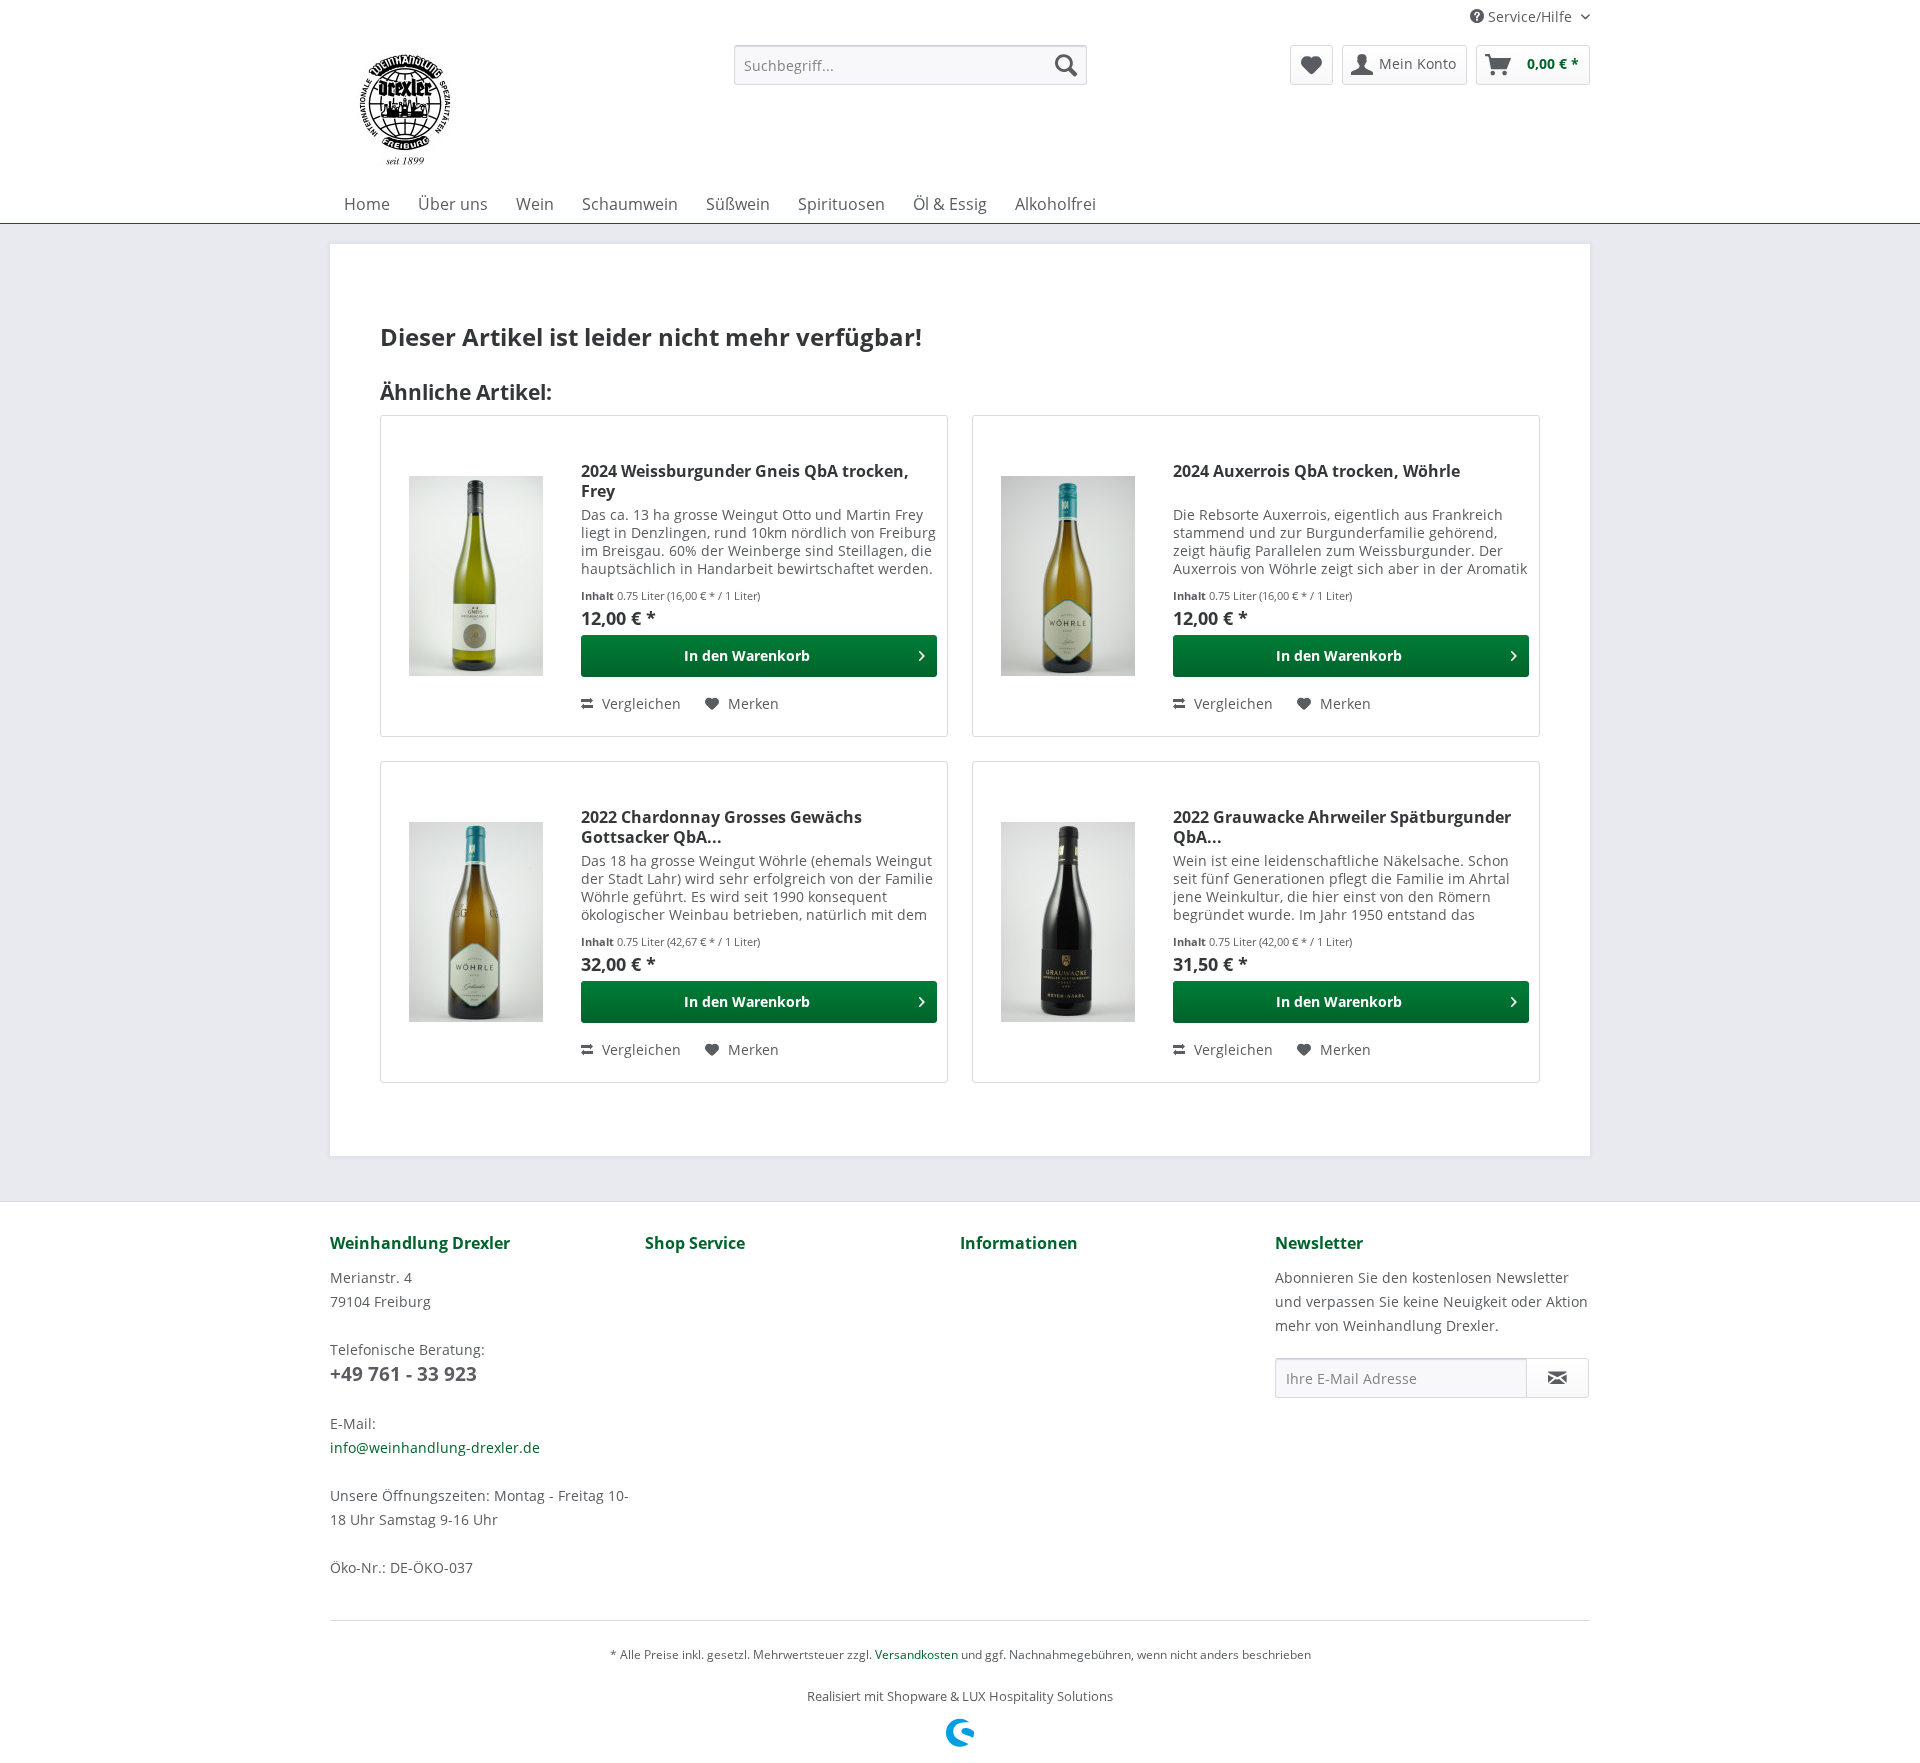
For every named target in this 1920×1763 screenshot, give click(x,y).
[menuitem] (910, 65)
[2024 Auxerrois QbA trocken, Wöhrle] (1068, 576)
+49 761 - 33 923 (403, 1374)
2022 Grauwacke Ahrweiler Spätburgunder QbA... (1342, 827)
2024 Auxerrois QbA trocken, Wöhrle (1316, 471)
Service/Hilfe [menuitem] (1530, 16)
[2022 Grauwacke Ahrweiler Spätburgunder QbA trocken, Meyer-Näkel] (1068, 922)
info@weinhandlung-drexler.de (435, 1447)
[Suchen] (1066, 65)
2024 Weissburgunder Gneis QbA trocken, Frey (745, 481)
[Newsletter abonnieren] (1557, 1378)
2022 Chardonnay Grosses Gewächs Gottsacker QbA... (721, 827)
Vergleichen (639, 703)
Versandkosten (916, 1654)
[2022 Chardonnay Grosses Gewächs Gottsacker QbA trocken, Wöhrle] (476, 922)
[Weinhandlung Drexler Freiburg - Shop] (524, 110)
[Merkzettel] (1311, 65)
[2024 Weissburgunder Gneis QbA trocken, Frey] (476, 576)
